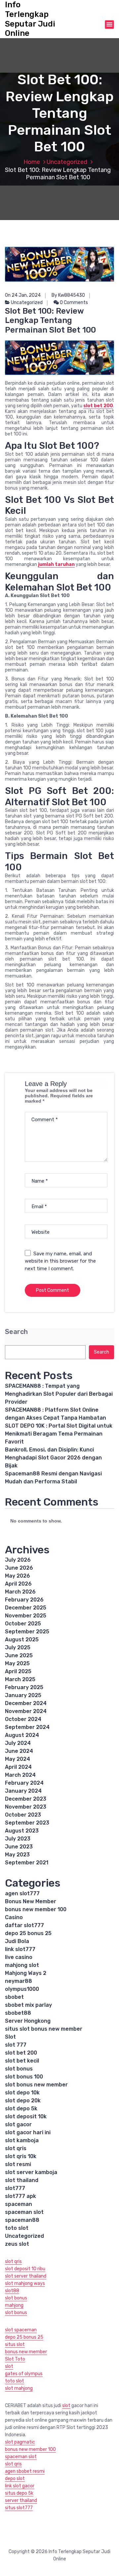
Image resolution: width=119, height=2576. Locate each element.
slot (9, 2366)
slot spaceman (21, 2330)
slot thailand (22, 2180)
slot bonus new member (36, 2085)
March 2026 (20, 1592)
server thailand (21, 2500)
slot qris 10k (21, 2156)
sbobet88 (18, 2013)
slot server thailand (26, 2276)
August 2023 (22, 1831)
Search (16, 1332)
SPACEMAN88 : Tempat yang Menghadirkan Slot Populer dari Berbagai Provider (59, 1394)
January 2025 (23, 1695)
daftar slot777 (24, 1925)
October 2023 (23, 1815)
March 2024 (20, 1775)
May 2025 (17, 1663)
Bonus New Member (31, 1901)
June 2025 (19, 1655)
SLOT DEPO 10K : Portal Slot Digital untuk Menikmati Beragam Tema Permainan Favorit (59, 1434)
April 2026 (18, 1584)
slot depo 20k (23, 2101)
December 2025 (26, 1608)
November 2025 (26, 1616)
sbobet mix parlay (28, 2005)
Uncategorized (67, 162)
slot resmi (18, 2164)
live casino (19, 1957)
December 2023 (26, 1799)
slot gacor (18, 2124)
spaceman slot (24, 2212)
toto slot (17, 2228)
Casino (14, 1917)
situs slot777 (19, 2508)
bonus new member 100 (36, 1909)
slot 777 (16, 2045)
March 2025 (20, 1679)
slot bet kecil (22, 2061)
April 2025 (18, 1671)
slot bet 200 (21, 2053)
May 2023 (17, 1855)
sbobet (14, 1997)
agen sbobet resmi (25, 2471)
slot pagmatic (20, 2442)
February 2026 (24, 1600)
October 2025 (23, 1624)
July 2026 (18, 1560)
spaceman (19, 2204)
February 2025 (24, 1687)
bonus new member (26, 2352)
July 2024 (18, 1743)
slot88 (12, 2291)
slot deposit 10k (26, 2116)
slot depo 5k (21, 2108)
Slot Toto (15, 2359)
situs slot (15, 2344)
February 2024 (24, 1783)
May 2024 (18, 1759)
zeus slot (17, 2244)
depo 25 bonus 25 (28, 1933)
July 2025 (18, 1647)
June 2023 (19, 1847)
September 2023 (27, 1823)
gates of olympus (24, 2374)
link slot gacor (20, 2486)
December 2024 (26, 1703)
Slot (10, 2037)
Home (32, 162)
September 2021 (27, 1863)
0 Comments (73, 303)
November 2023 (26, 1807)
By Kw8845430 (68, 295)
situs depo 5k (19, 2493)
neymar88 (19, 1981)
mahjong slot (22, 1965)
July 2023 (18, 1839)
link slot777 (20, 1949)
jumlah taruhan (56, 564)
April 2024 (18, 1767)
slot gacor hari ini (28, 2132)
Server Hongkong (28, 2021)
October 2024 (23, 1719)
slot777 (15, 2188)
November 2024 (26, 1711)
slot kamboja (22, 2140)
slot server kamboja (31, 2172)
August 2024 (22, 1735)
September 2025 (27, 1632)
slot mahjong (19, 2388)
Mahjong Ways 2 (26, 1973)
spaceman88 (22, 2220)
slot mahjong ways (25, 2283)
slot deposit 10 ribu (25, 2269)
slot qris (16, 2148)
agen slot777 (22, 1893)
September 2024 (27, 1727)
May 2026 (18, 1576)
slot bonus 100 (24, 2077)
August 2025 (22, 1639)
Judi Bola (17, 1941)
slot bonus (19, 2069)
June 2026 (19, 1568)
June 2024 (19, 1751)
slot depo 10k (22, 2093)
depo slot (15, 2479)
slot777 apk (20, 2196)
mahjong (14, 2305)
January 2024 (23, 1791)
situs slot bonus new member (44, 2029)
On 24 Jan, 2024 (23, 295)
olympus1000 (22, 1989)
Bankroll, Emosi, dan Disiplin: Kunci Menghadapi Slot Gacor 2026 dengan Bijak (53, 1458)
